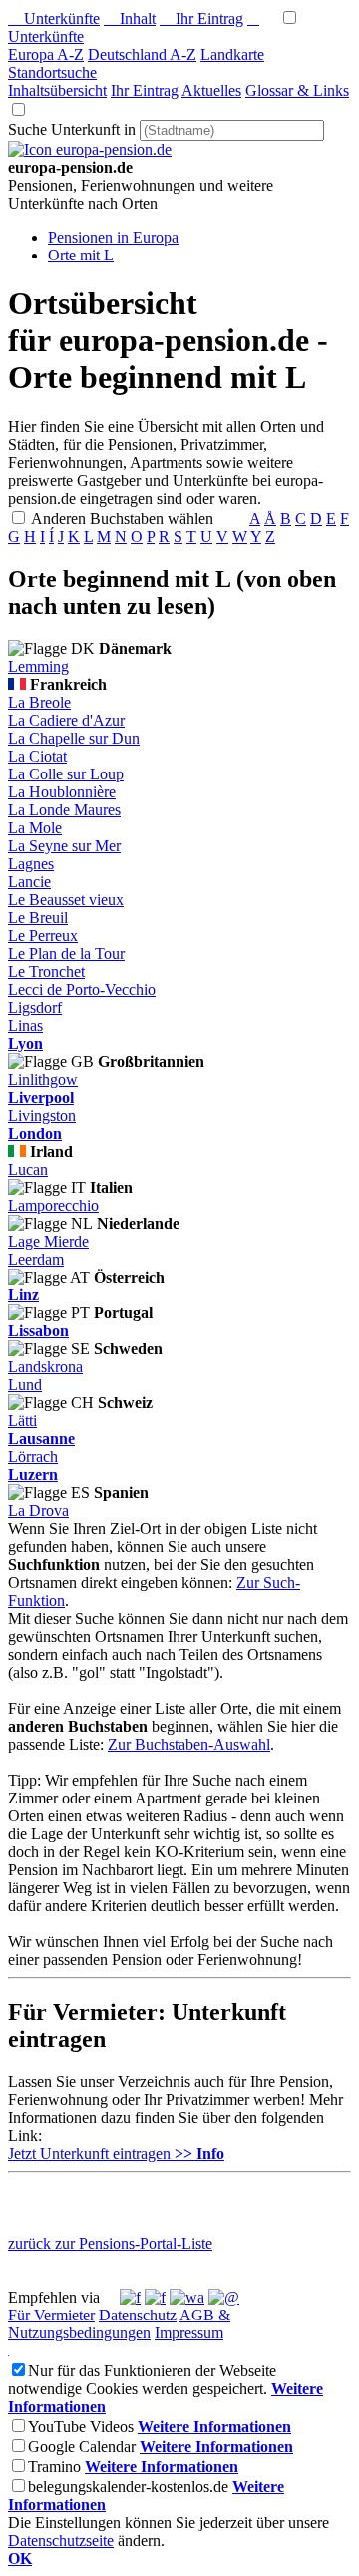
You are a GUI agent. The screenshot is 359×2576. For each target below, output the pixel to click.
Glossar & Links (297, 90)
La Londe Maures (64, 810)
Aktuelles (211, 90)
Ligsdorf (35, 1008)
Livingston (42, 1115)
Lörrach (33, 1457)
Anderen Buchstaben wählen (138, 518)
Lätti (22, 1421)
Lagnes (31, 864)
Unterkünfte (54, 18)
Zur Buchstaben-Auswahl (189, 1744)
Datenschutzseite (61, 2541)
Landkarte (232, 54)
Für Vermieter (51, 2315)
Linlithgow (43, 1079)
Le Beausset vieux (66, 900)
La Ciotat (37, 756)
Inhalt (130, 18)
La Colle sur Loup (66, 774)
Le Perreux (43, 936)
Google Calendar (82, 2447)
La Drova (38, 1511)
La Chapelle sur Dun (74, 738)
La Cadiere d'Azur (66, 720)
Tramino (54, 2467)
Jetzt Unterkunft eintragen (116, 2153)
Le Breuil (38, 918)
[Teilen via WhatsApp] (187, 2297)
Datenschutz (138, 2315)
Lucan (28, 1169)
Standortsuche (52, 72)
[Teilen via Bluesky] (155, 2297)
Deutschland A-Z (142, 54)
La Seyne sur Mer (64, 846)
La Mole (35, 828)
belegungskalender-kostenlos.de (128, 2487)
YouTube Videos (81, 2427)
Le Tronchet (46, 972)
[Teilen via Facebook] (130, 2297)
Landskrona (45, 1367)
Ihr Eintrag (201, 18)
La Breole (39, 702)
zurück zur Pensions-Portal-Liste (110, 2243)
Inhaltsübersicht (57, 90)
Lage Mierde (48, 1241)
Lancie (29, 882)
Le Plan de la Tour (66, 954)
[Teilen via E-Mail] (224, 2297)
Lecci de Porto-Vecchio (82, 990)
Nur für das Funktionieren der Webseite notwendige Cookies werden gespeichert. (142, 2380)
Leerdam (36, 1259)
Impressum (189, 2333)
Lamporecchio (53, 1205)
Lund (25, 1385)
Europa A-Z (46, 54)
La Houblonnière (62, 792)
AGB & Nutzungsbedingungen (119, 2324)
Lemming (38, 666)
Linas (25, 1026)
